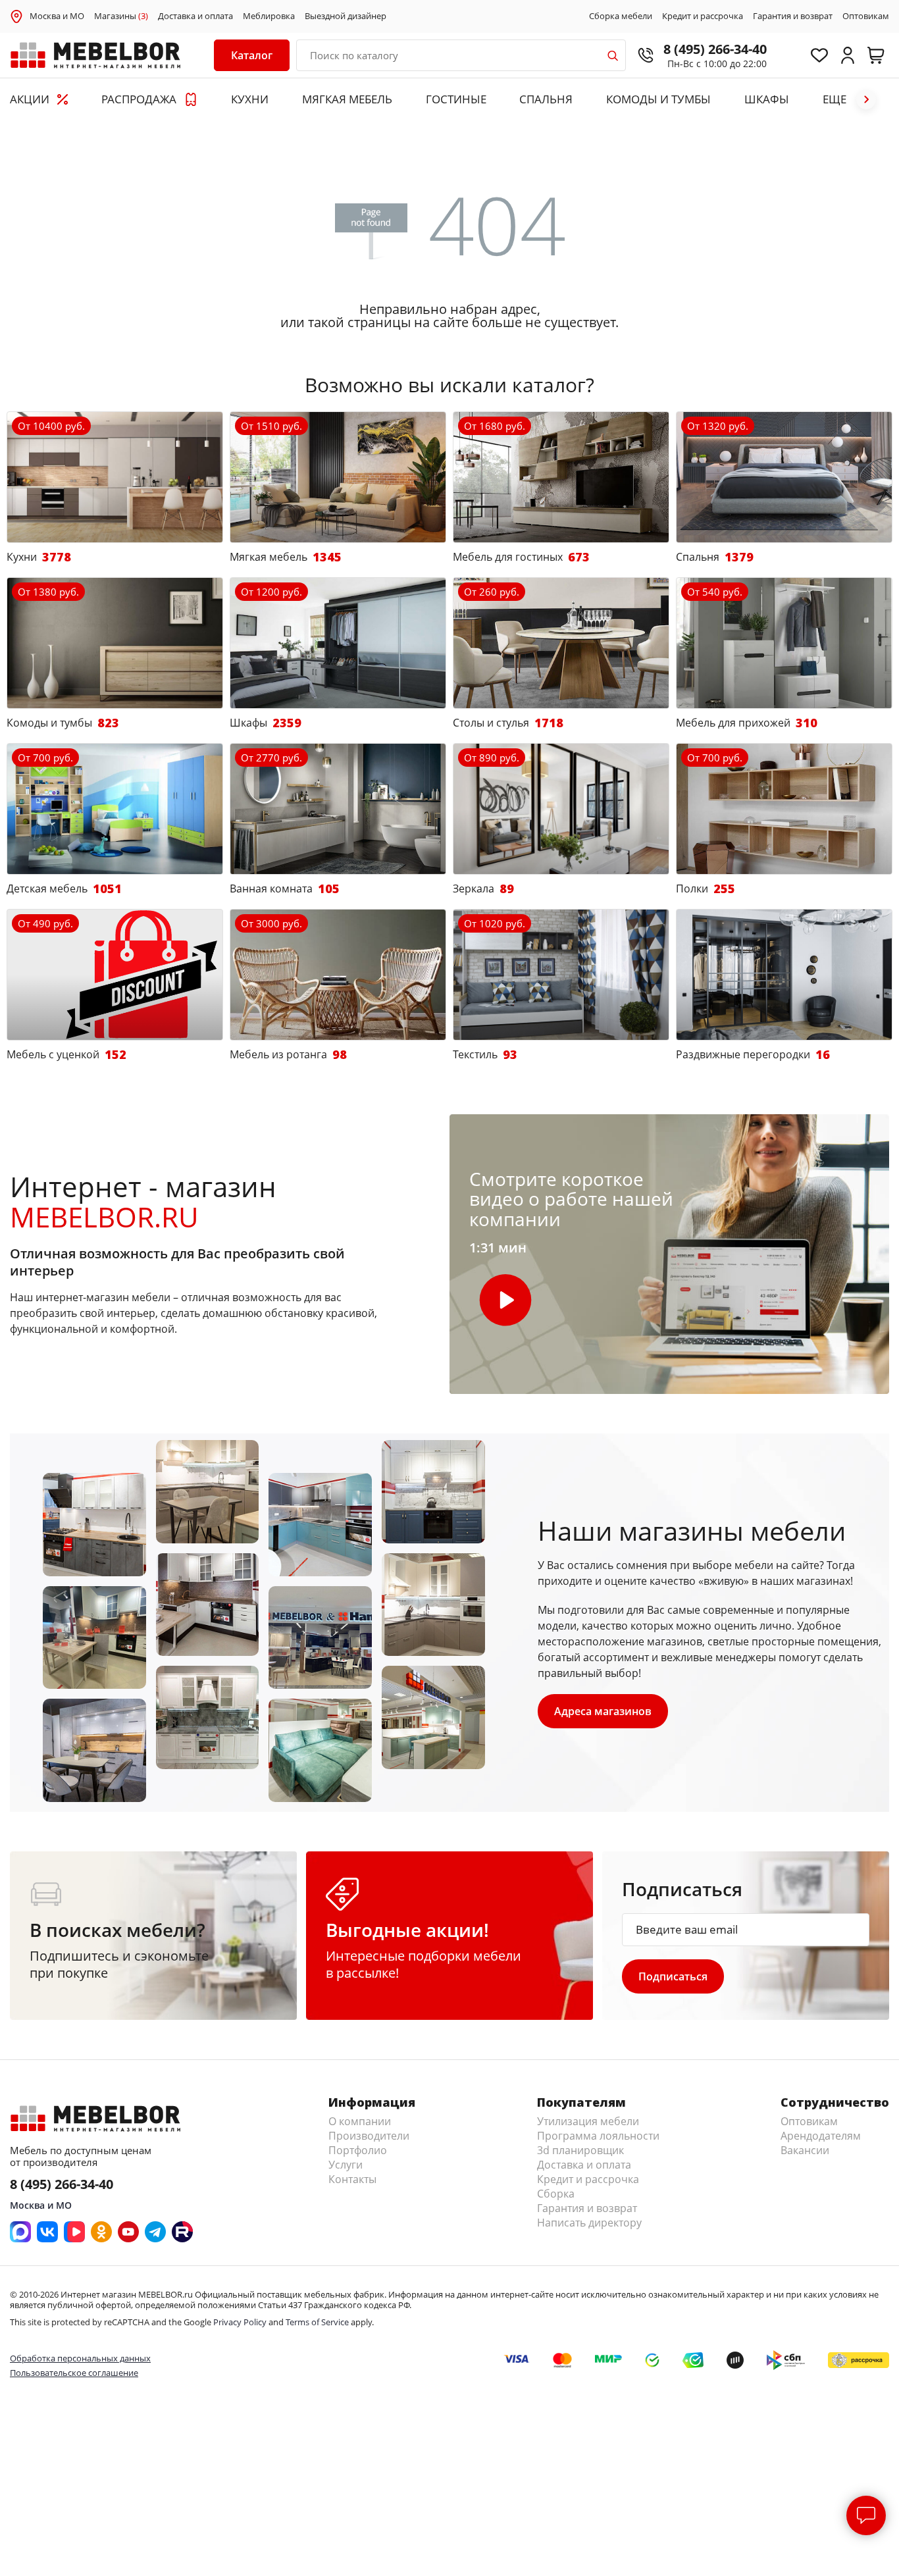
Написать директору (589, 2223)
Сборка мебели (621, 16)
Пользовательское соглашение (74, 2373)
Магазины (121, 16)
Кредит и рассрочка (703, 16)
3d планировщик (580, 2150)
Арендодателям (821, 2136)
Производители (369, 2136)
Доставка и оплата (195, 16)
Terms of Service (317, 2322)
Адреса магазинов (603, 1711)
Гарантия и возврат (793, 16)
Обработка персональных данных (80, 2358)
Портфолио (358, 2150)
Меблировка (269, 16)
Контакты (352, 2179)
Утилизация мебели (588, 2121)
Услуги (346, 2165)
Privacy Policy (240, 2322)
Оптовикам (866, 16)
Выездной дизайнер (346, 16)
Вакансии (805, 2150)
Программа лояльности (598, 2136)
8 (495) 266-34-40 (715, 49)
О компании (360, 2121)
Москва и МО (57, 16)
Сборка (556, 2194)
